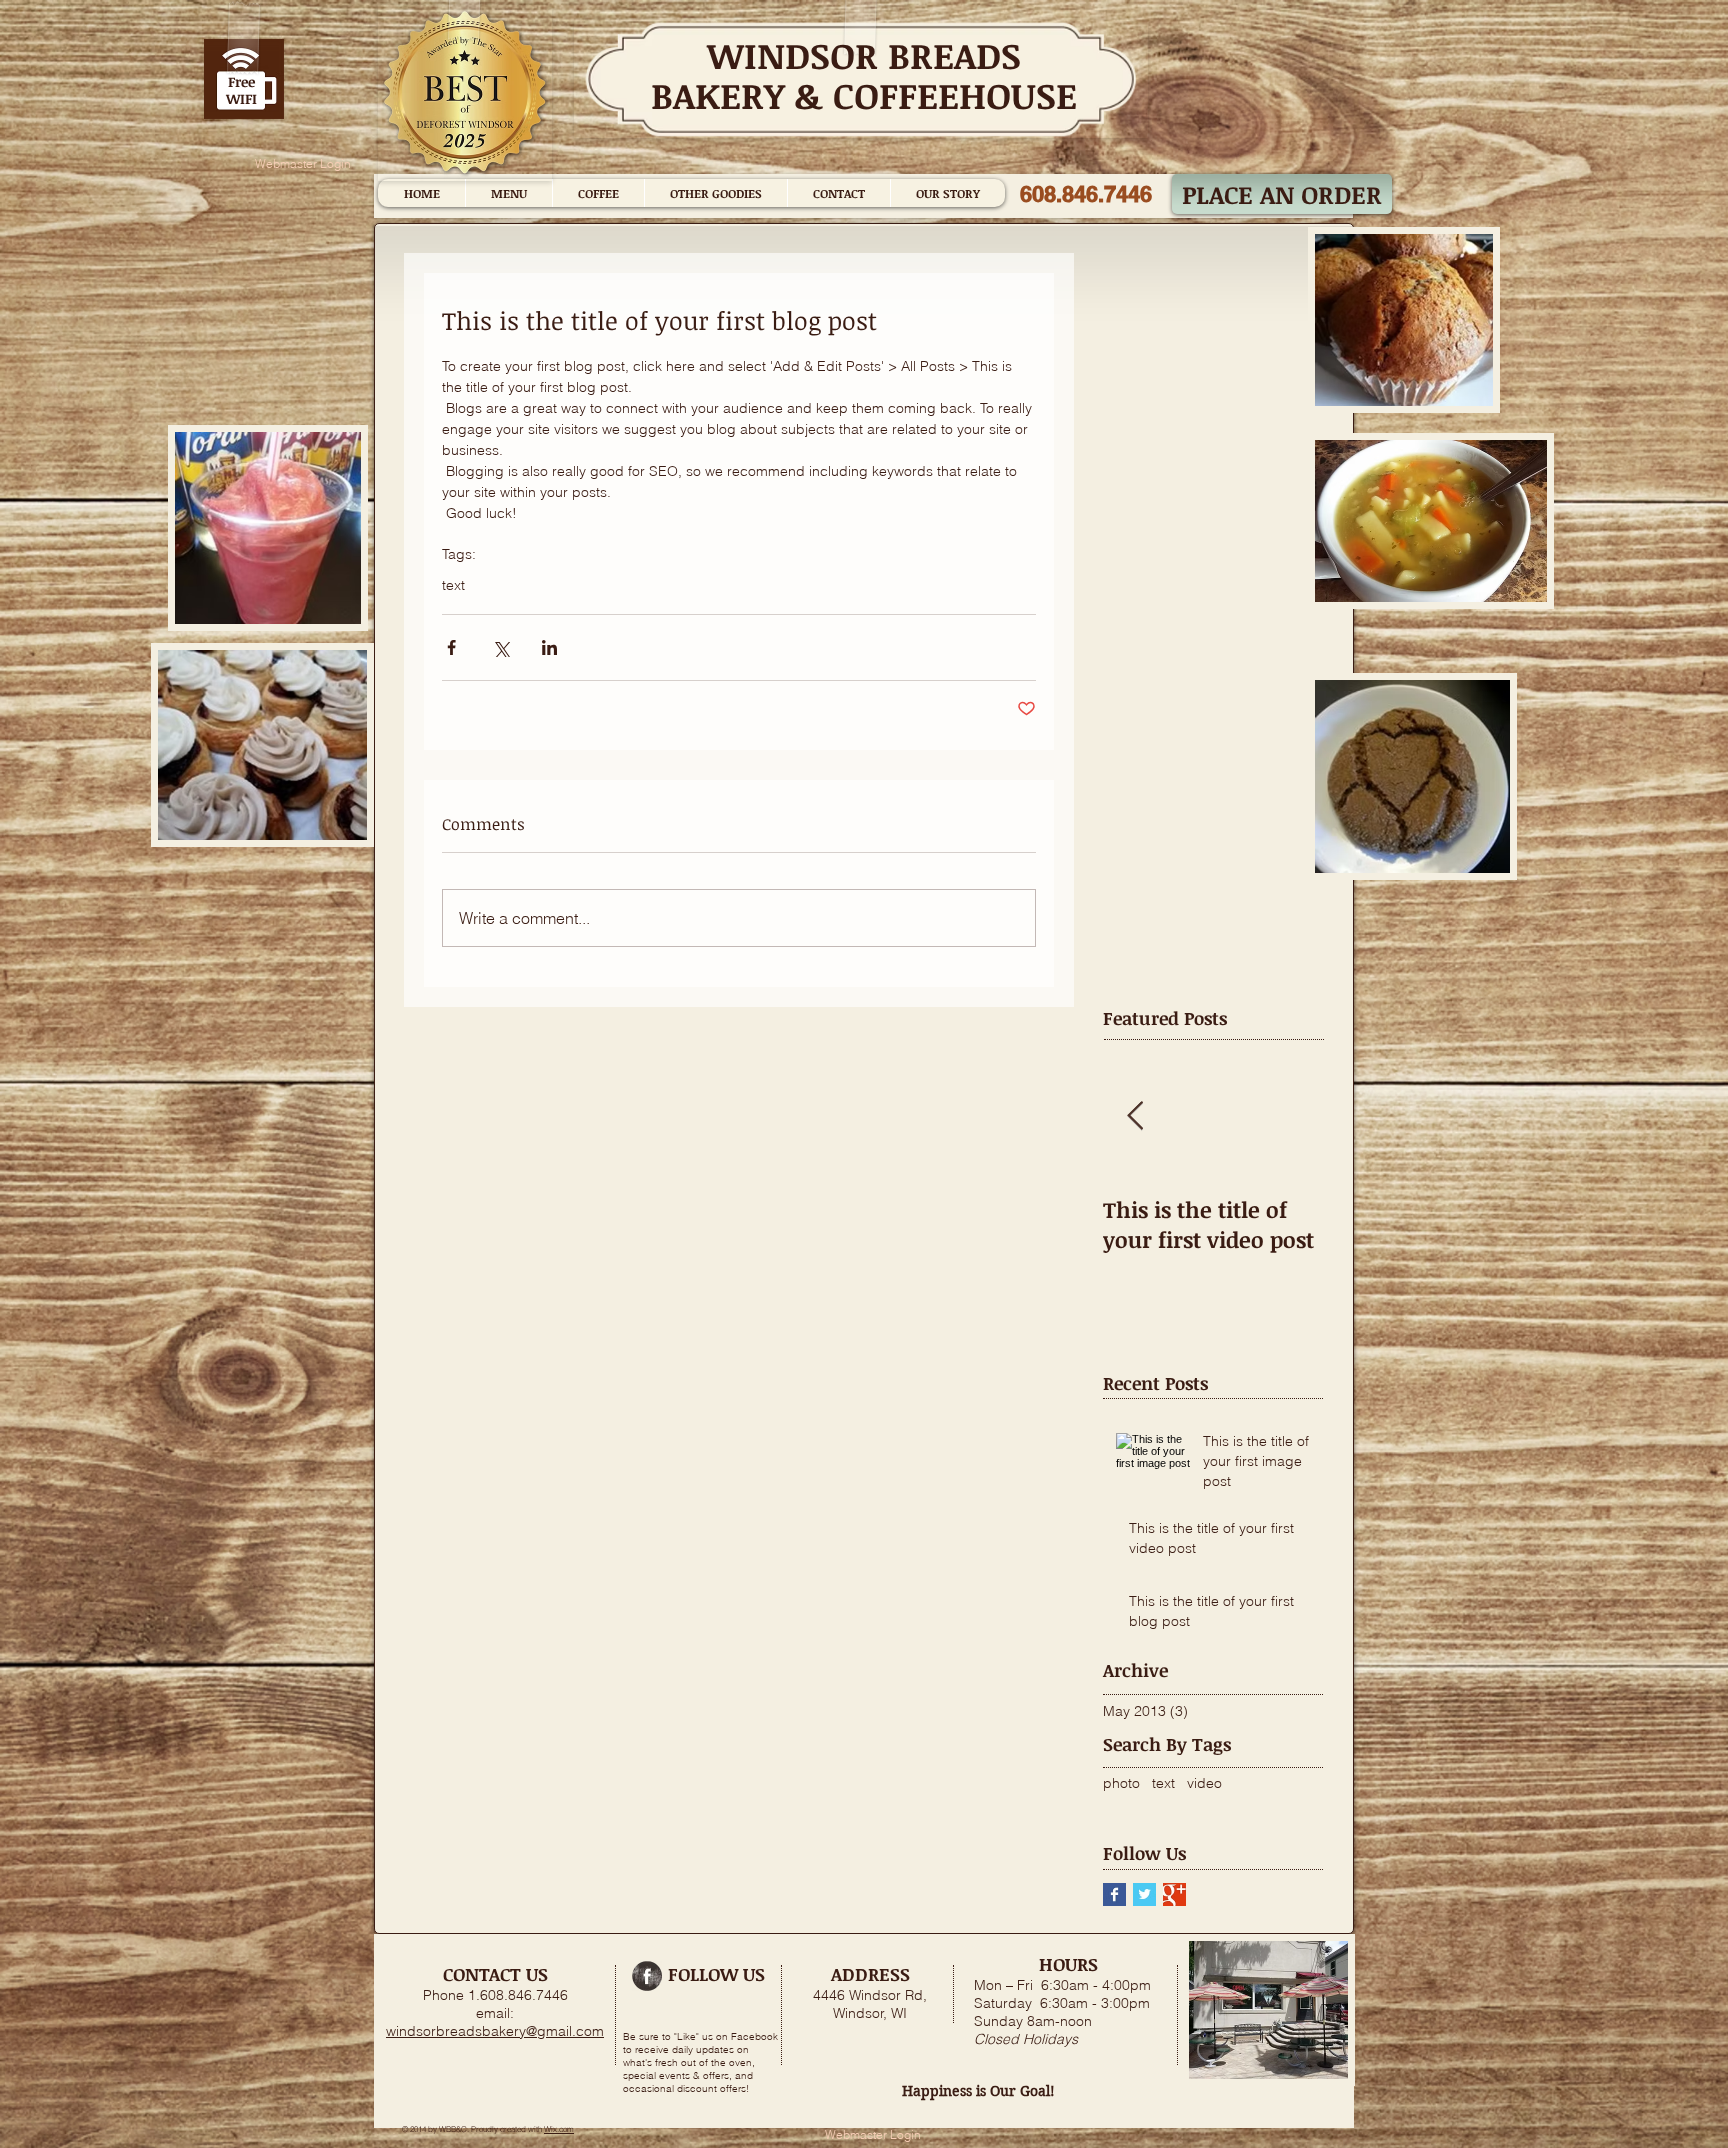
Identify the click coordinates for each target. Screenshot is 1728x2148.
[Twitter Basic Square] (1144, 1894)
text (453, 585)
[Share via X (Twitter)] (500, 647)
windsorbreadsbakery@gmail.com (495, 2031)
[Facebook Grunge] (647, 1976)
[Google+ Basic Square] (1174, 1894)
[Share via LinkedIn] (549, 647)
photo (1121, 1783)
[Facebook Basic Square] (1114, 1894)
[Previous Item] (1135, 1117)
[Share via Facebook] (451, 647)
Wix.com (559, 2129)
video (1204, 1783)
